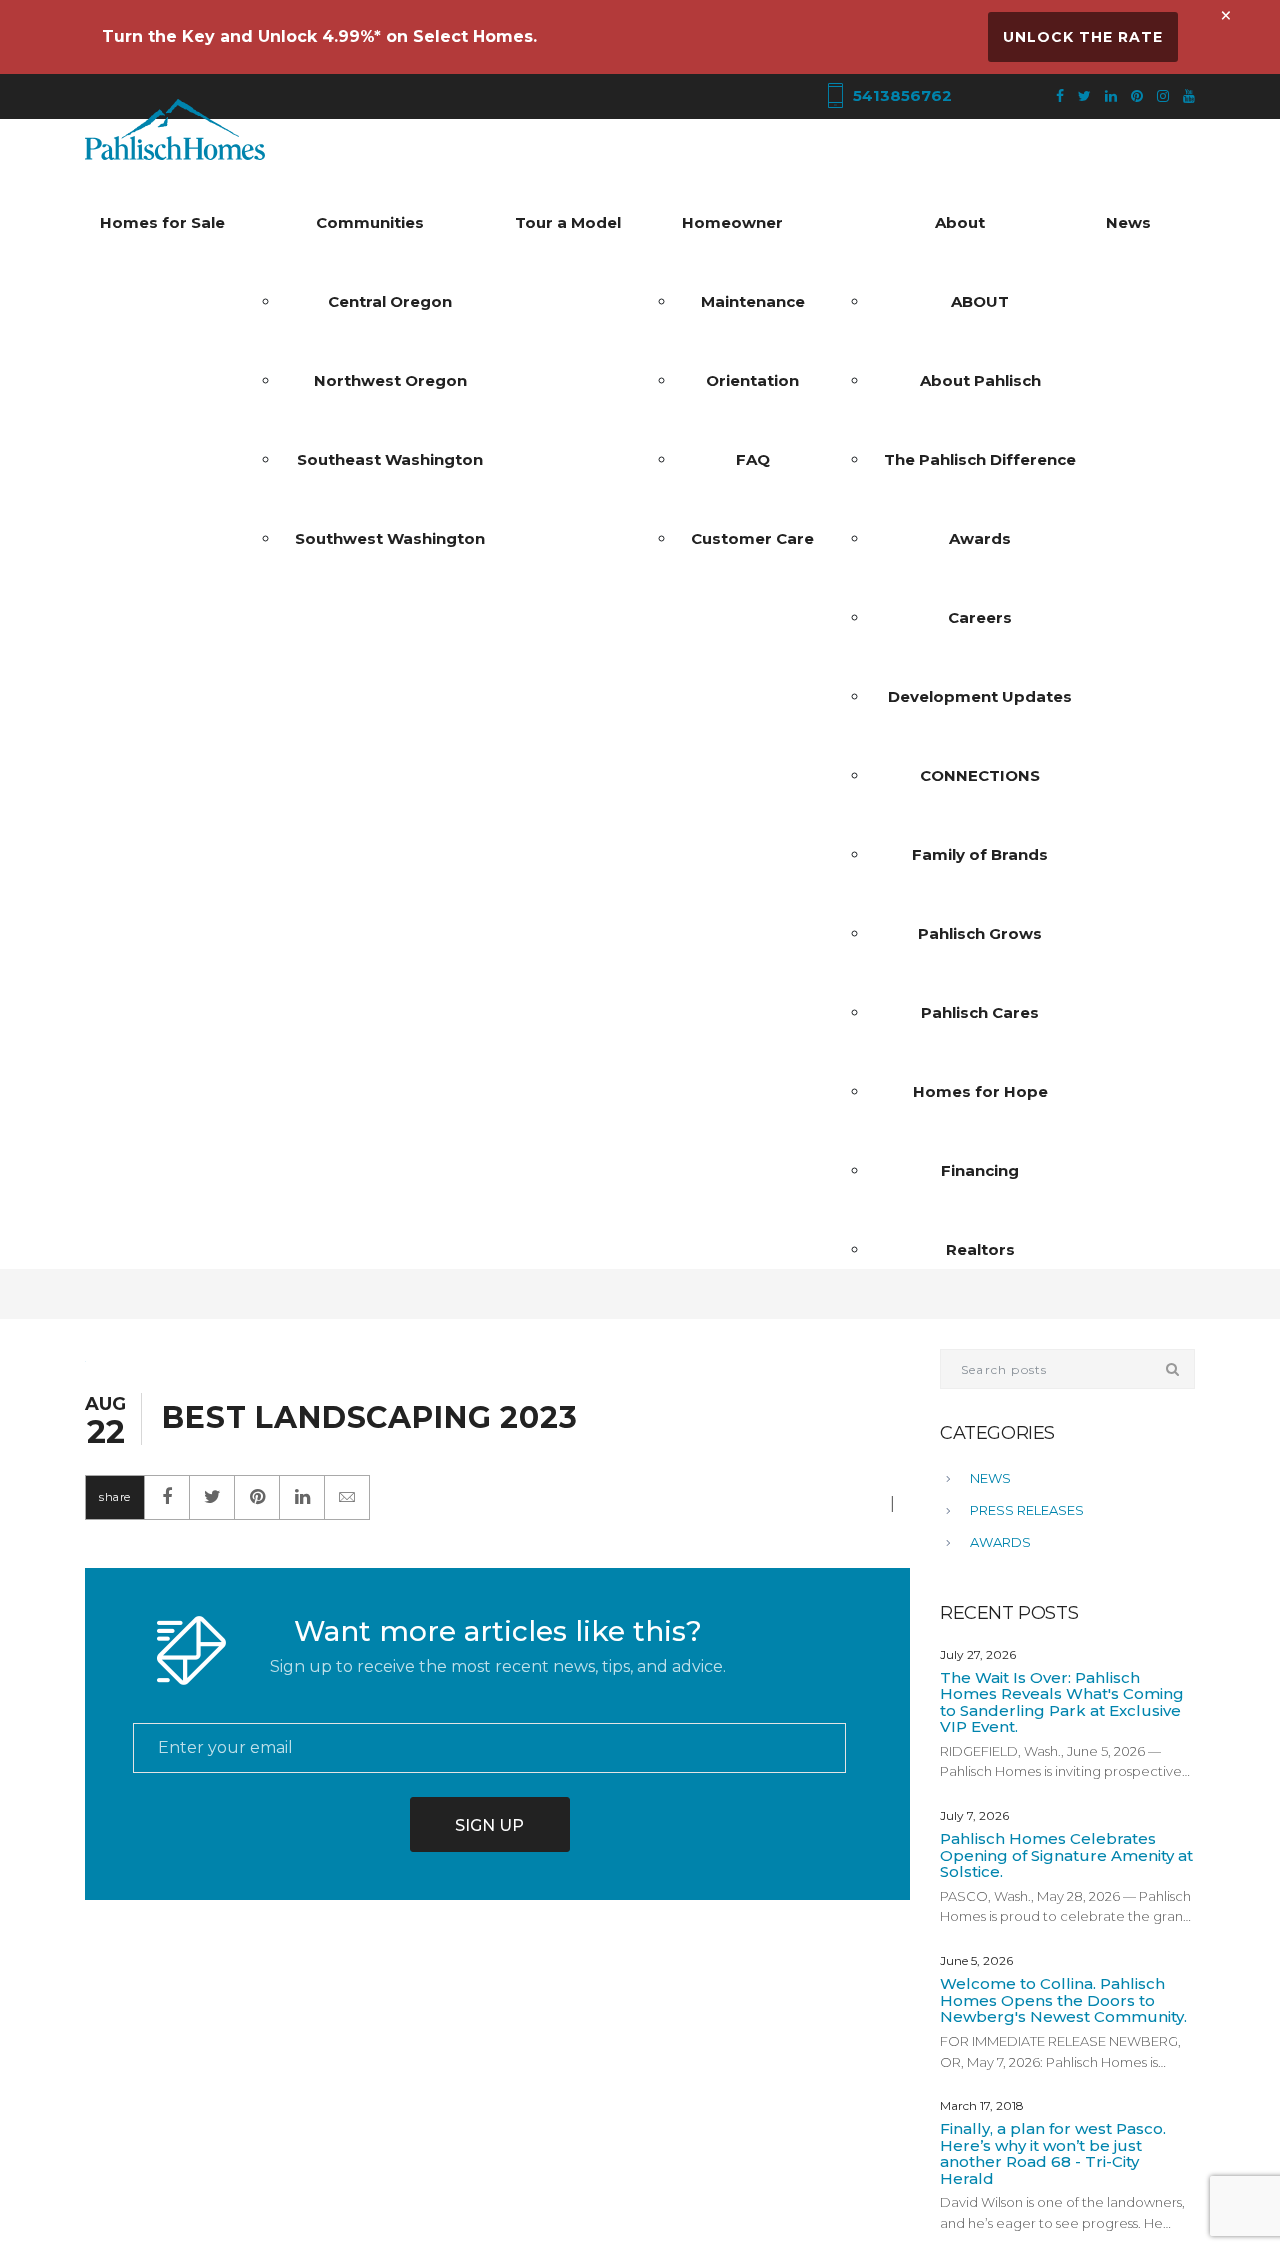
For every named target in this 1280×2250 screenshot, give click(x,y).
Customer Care (752, 538)
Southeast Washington (390, 459)
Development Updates (980, 696)
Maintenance (753, 301)
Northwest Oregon (390, 380)
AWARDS (1000, 1542)
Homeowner (732, 222)
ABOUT (980, 301)
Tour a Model (568, 222)
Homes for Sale (162, 222)
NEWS (990, 1478)
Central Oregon (390, 301)
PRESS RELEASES (1027, 1510)
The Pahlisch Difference (980, 459)
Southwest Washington (390, 538)
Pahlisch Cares (980, 1012)
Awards (980, 538)
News (1128, 222)
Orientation (752, 380)
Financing (980, 1170)
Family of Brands (980, 854)
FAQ (753, 459)
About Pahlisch (980, 380)
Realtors (980, 1249)
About (960, 222)
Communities (370, 222)
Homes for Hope (980, 1091)
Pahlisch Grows (980, 933)
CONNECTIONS (980, 775)
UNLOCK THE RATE (1083, 37)
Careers (980, 617)
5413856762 (900, 95)
